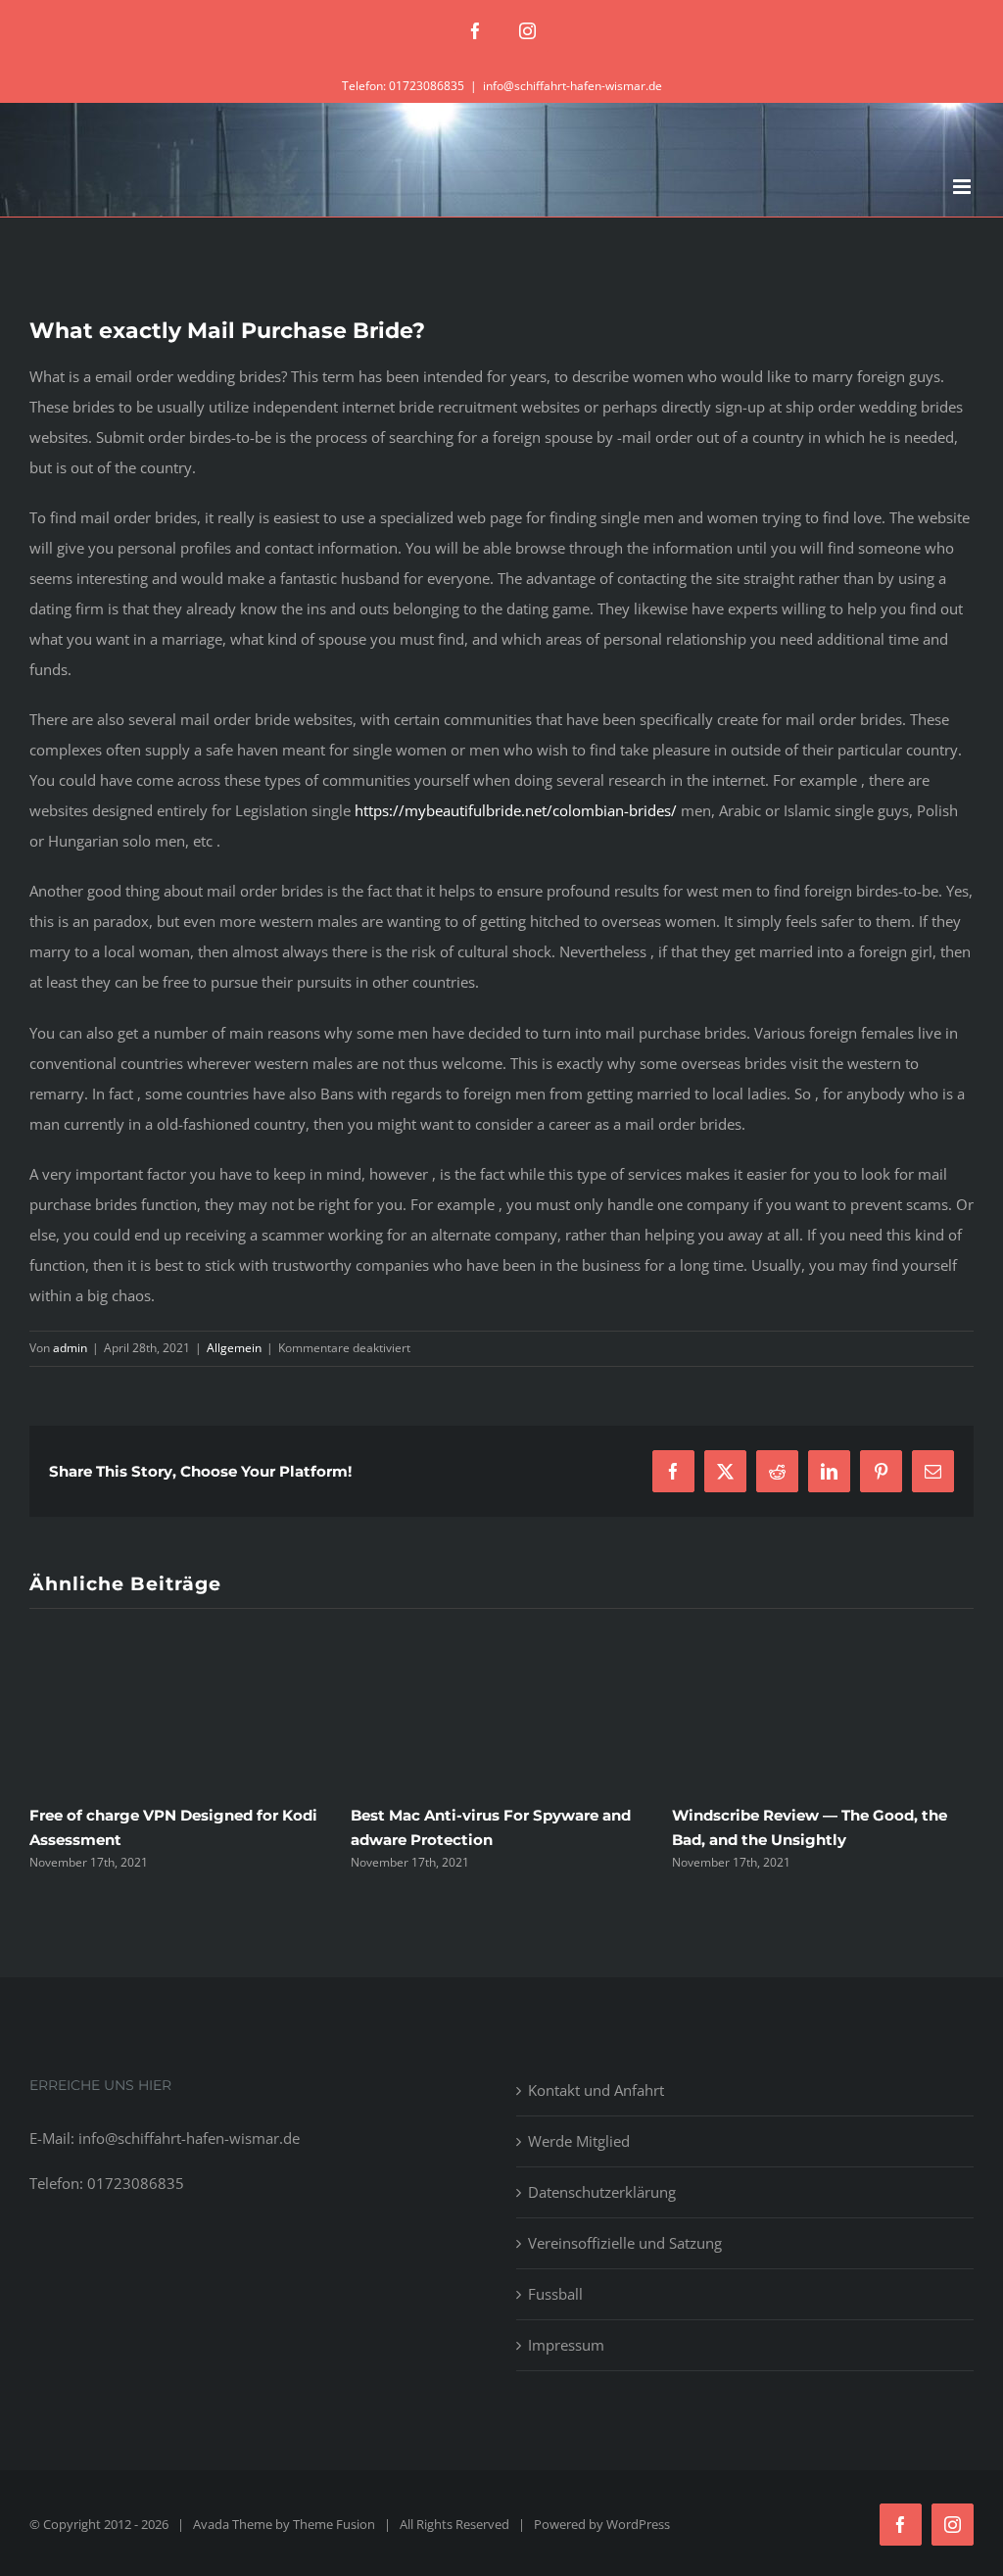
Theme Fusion (334, 2524)
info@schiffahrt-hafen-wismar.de (573, 86)
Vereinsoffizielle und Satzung (625, 2243)
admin (70, 1348)
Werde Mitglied (579, 2141)
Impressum (566, 2345)
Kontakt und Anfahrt (596, 2090)
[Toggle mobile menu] (963, 187)
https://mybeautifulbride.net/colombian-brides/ (516, 810)
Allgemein (234, 1348)
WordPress (638, 2524)
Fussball (555, 2294)
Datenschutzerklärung (602, 2192)
